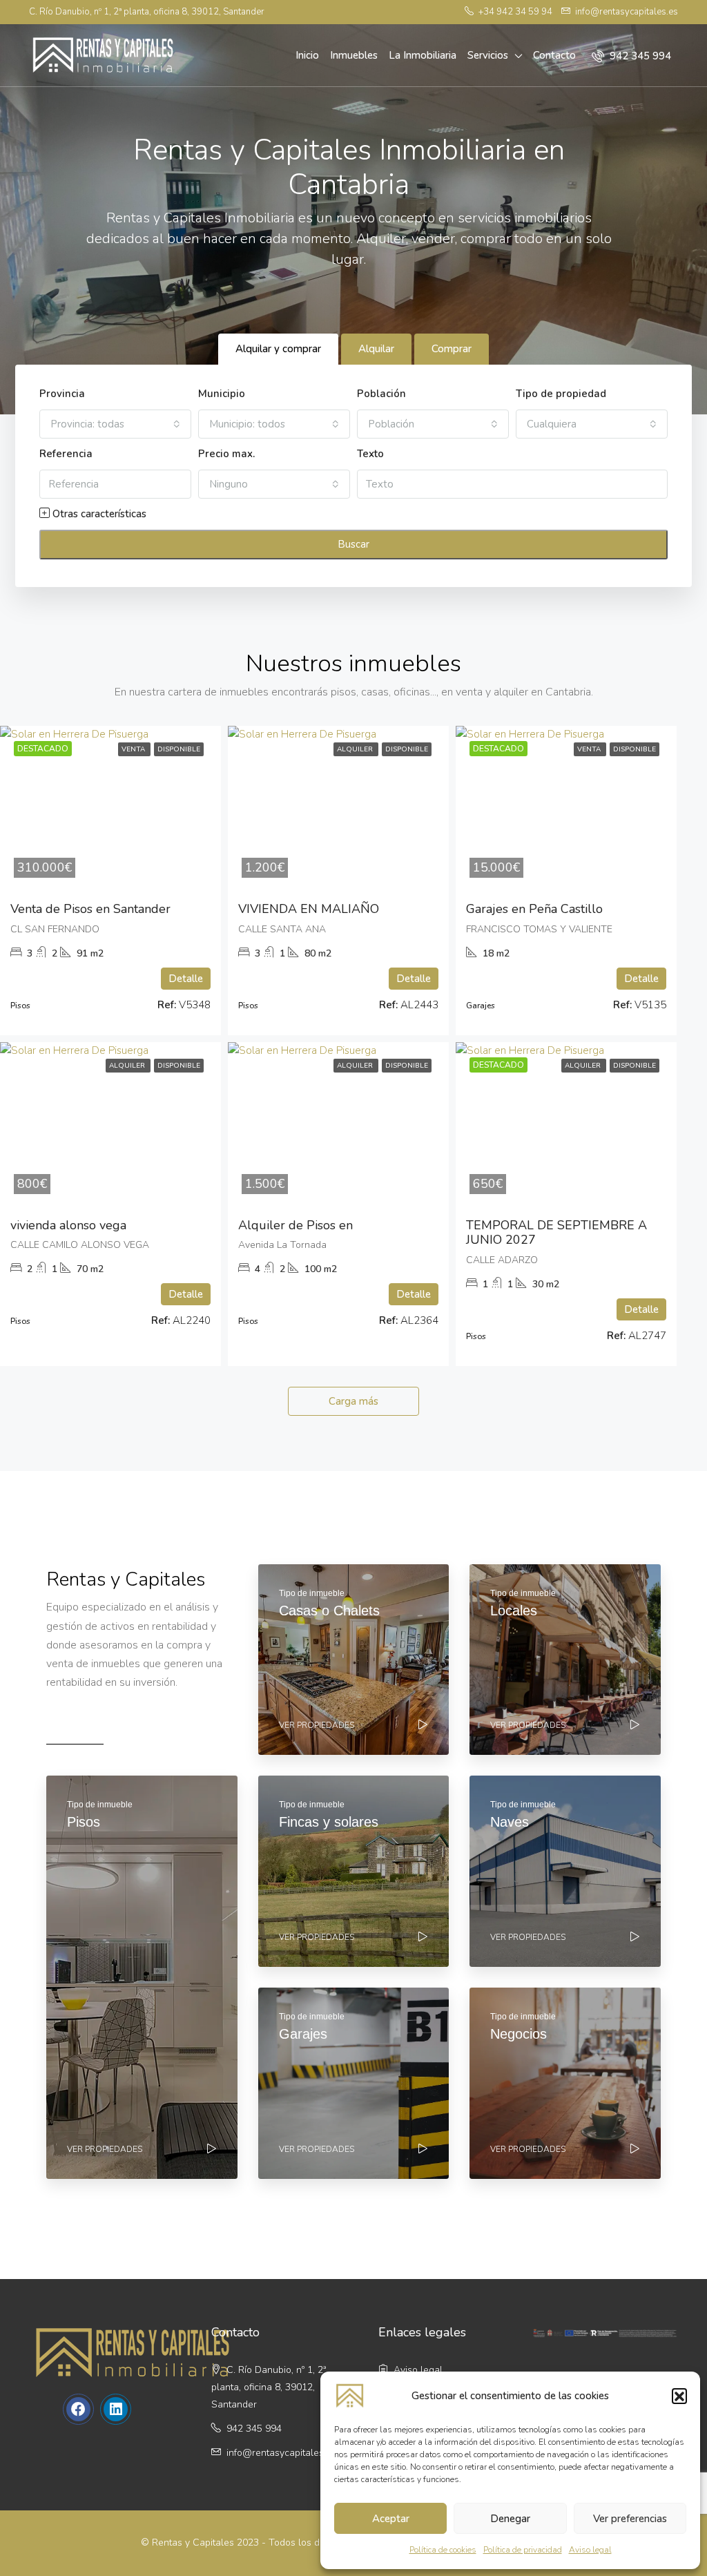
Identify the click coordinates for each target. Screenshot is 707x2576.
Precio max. (226, 454)
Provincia (62, 394)
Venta (134, 749)
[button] (679, 2396)
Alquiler (356, 749)
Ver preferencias (630, 2519)
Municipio (222, 394)
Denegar (510, 2519)
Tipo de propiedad (561, 394)
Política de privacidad (523, 2550)
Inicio (307, 55)
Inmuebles (354, 55)
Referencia (66, 454)
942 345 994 (639, 56)
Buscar (353, 544)
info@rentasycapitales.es (281, 2453)
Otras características (98, 514)
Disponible (179, 749)
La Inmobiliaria (423, 55)
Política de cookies (443, 2550)
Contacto (554, 55)
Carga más (353, 1401)
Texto (370, 454)
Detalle (186, 979)
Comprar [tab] (452, 349)
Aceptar (391, 2519)
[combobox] (115, 424)
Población (381, 394)
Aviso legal (590, 2550)
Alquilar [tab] (376, 349)
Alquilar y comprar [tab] (278, 349)
